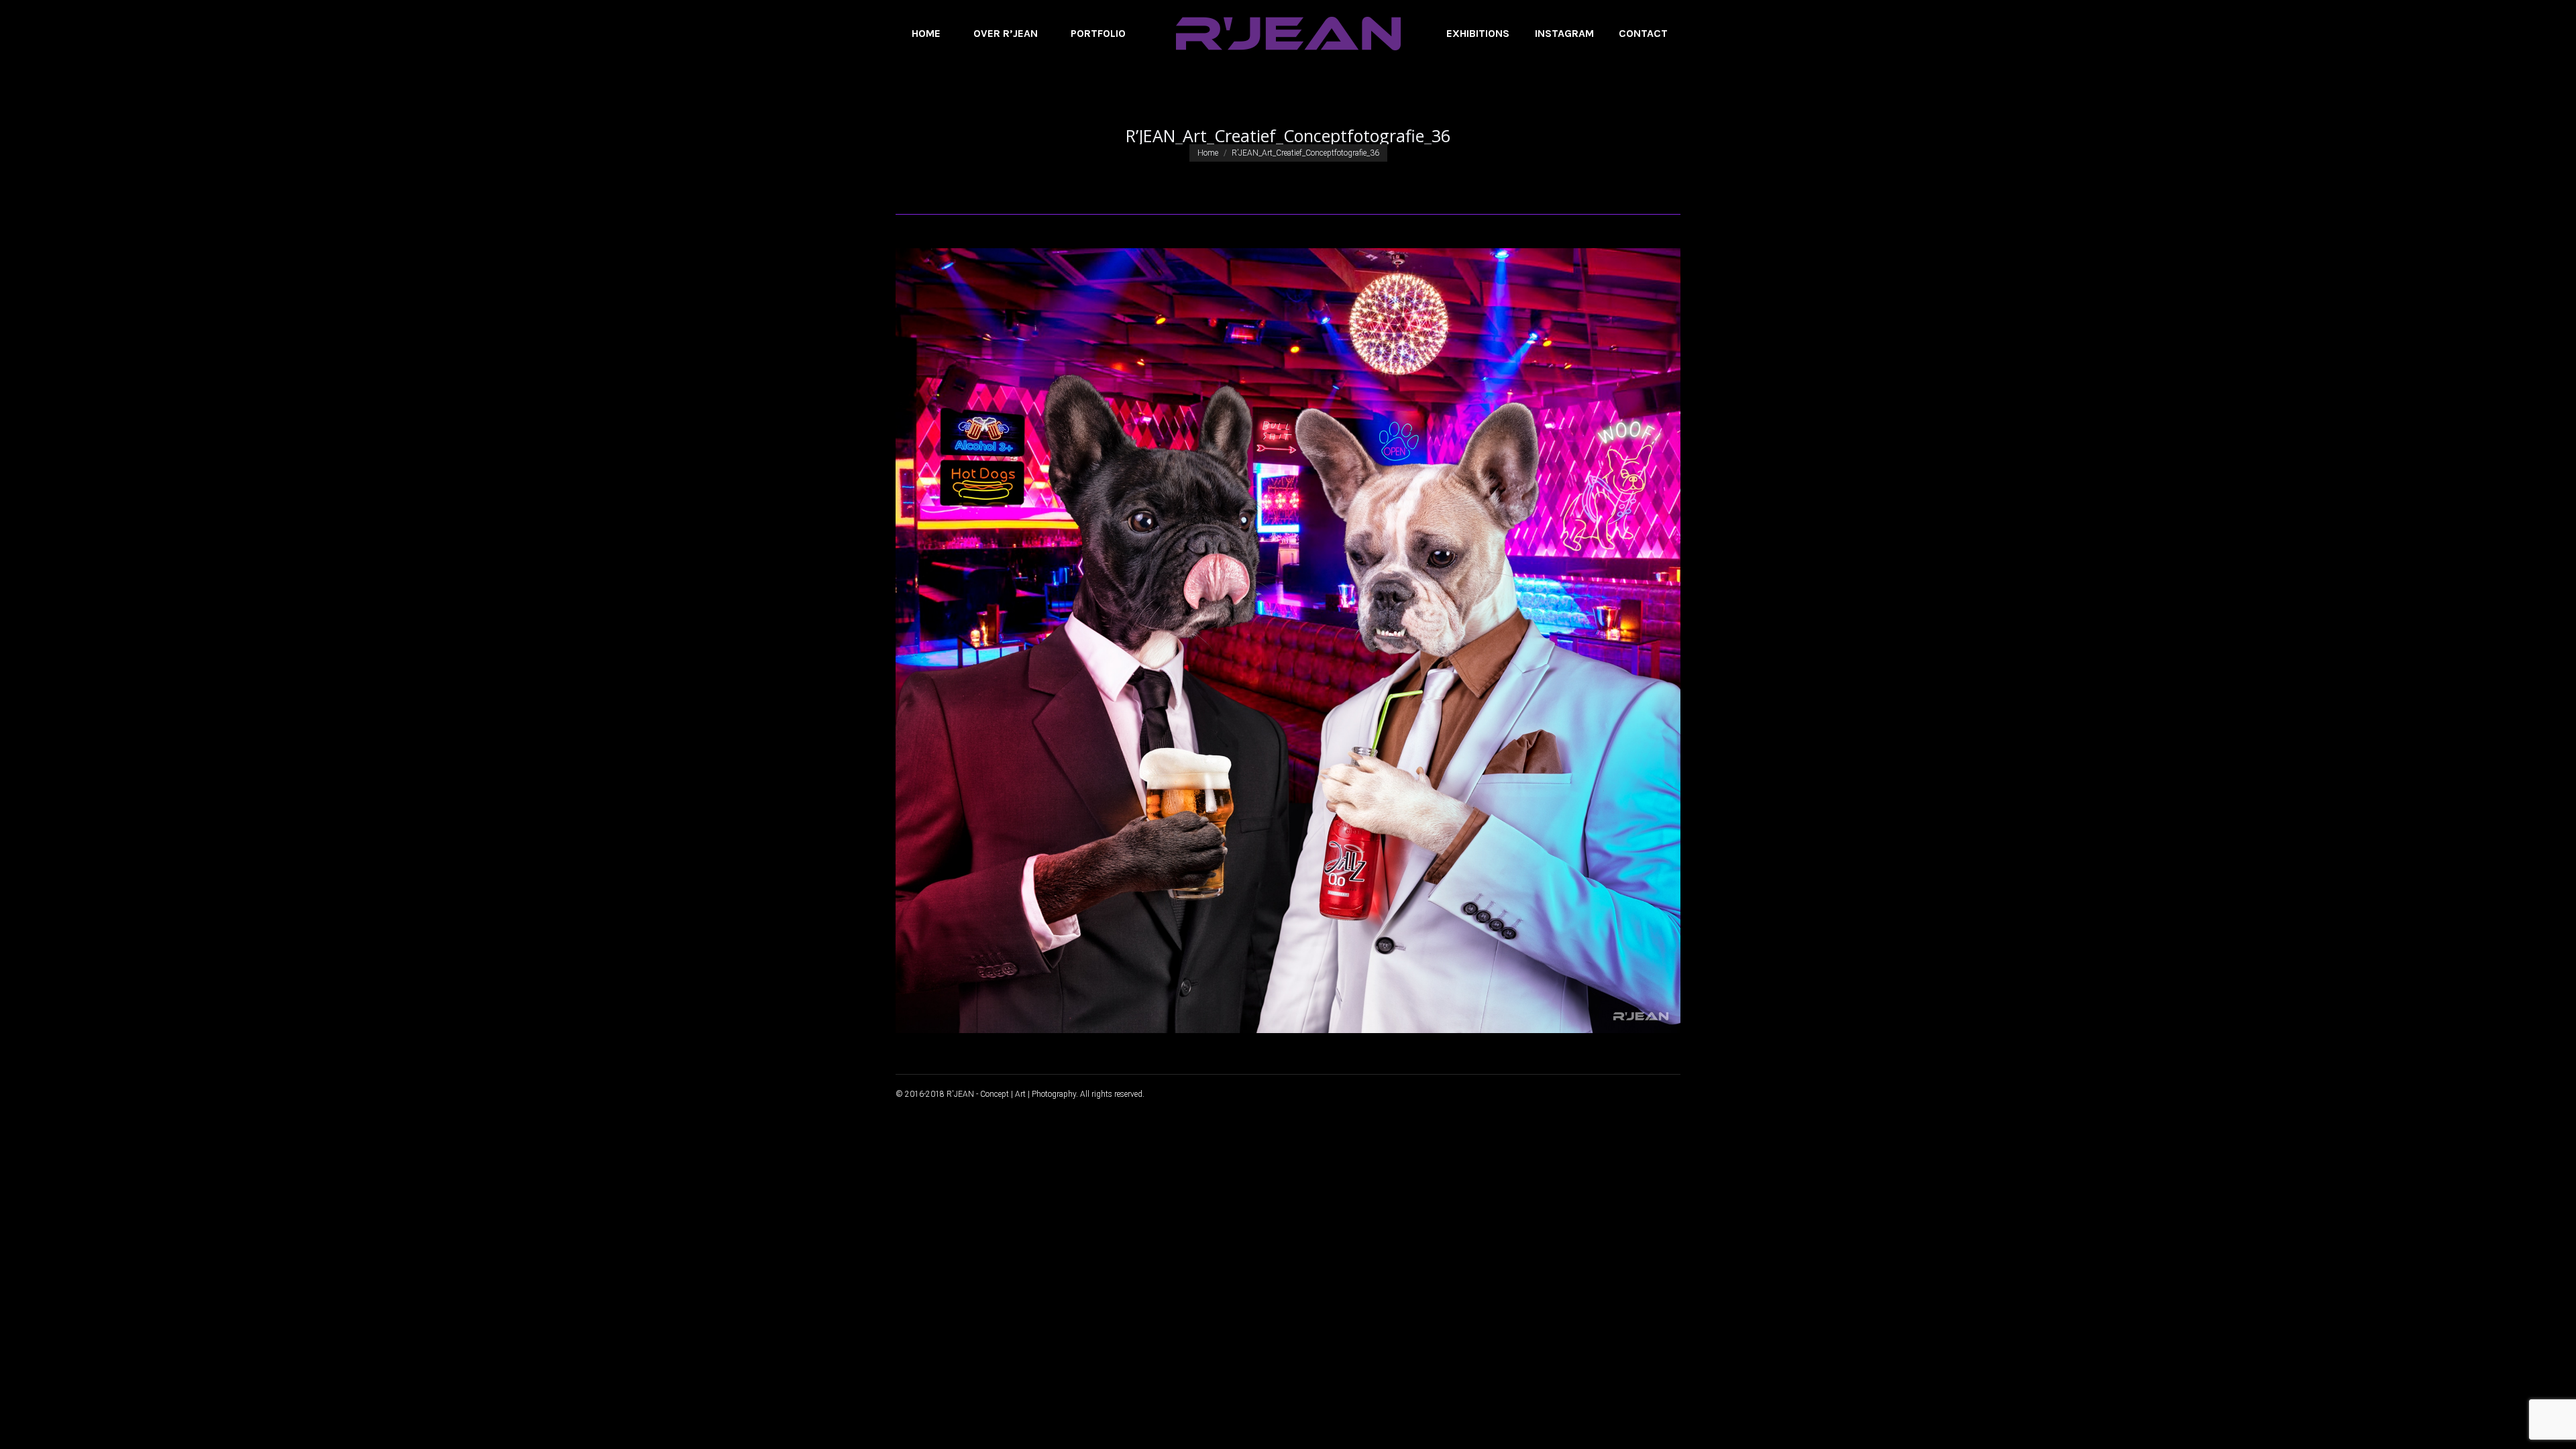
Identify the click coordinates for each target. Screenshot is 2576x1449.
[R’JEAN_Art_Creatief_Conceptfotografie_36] (1288, 641)
